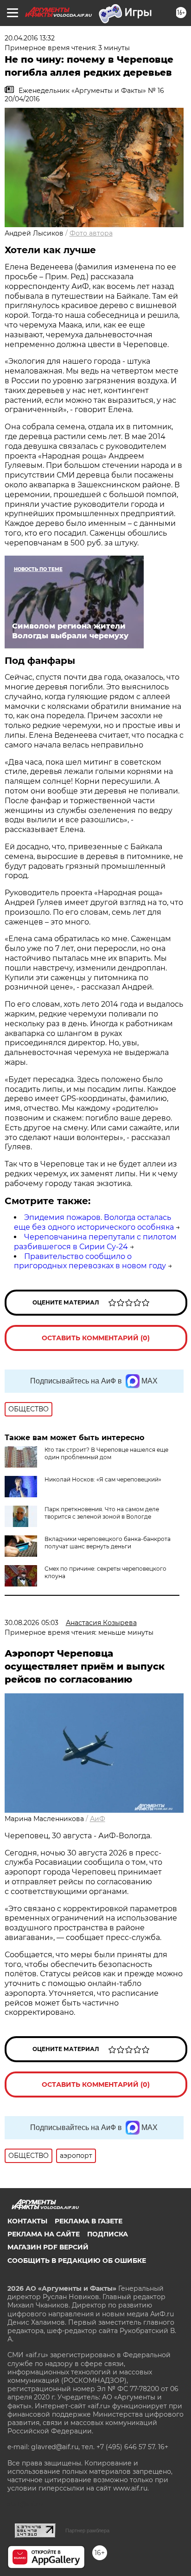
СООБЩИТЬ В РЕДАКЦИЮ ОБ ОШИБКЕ (77, 2261)
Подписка (108, 2234)
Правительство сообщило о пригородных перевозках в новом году (90, 1261)
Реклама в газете (89, 2221)
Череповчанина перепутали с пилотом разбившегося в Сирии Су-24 (95, 1242)
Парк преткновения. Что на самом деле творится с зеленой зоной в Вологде (102, 1513)
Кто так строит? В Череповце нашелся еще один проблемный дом (106, 1453)
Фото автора (91, 233)
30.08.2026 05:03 (32, 1623)
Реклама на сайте (44, 2234)
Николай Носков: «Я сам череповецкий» (103, 1479)
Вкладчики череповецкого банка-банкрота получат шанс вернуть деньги (108, 1543)
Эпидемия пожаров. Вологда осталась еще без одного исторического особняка (94, 1222)
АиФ (98, 1819)
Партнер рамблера (87, 2530)
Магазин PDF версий (48, 2247)
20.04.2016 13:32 (30, 38)
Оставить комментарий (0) (96, 1338)
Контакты (27, 2221)
